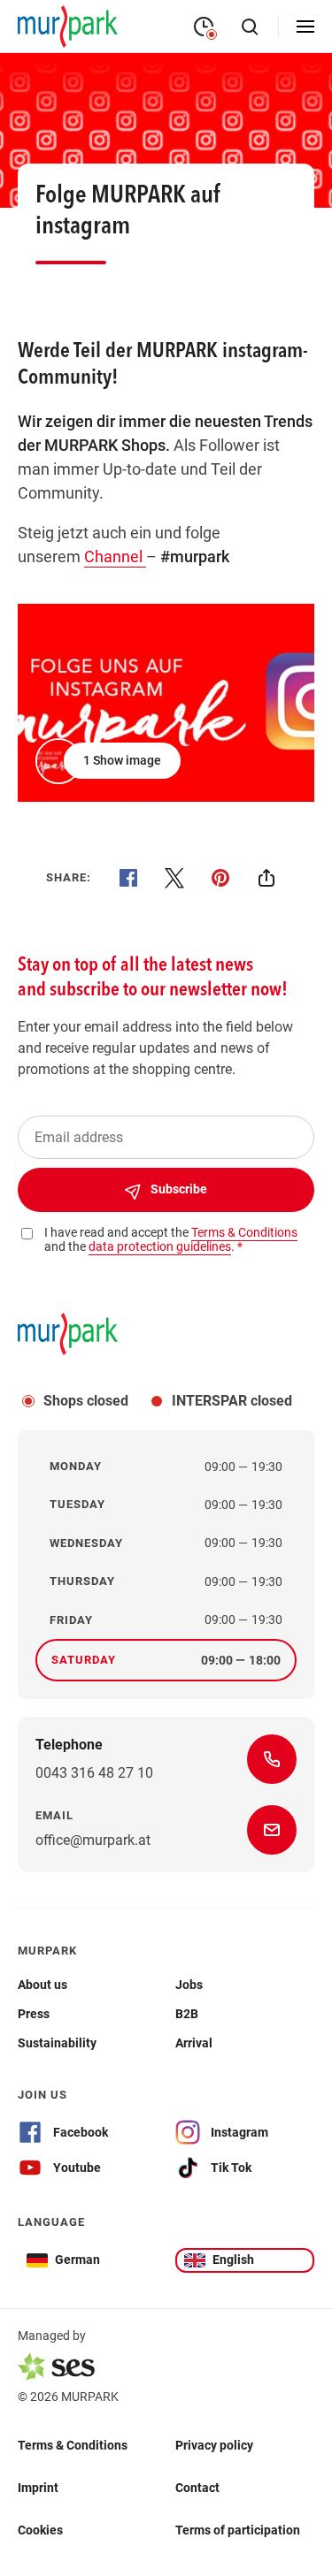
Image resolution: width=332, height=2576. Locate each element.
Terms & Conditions (73, 2445)
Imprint (38, 2488)
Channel (115, 556)
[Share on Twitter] (174, 878)
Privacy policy (214, 2445)
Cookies (40, 2530)
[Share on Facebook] (128, 878)
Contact (197, 2488)
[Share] (266, 878)
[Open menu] (305, 27)
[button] (110, 761)
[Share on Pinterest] (220, 878)
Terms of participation (238, 2530)
